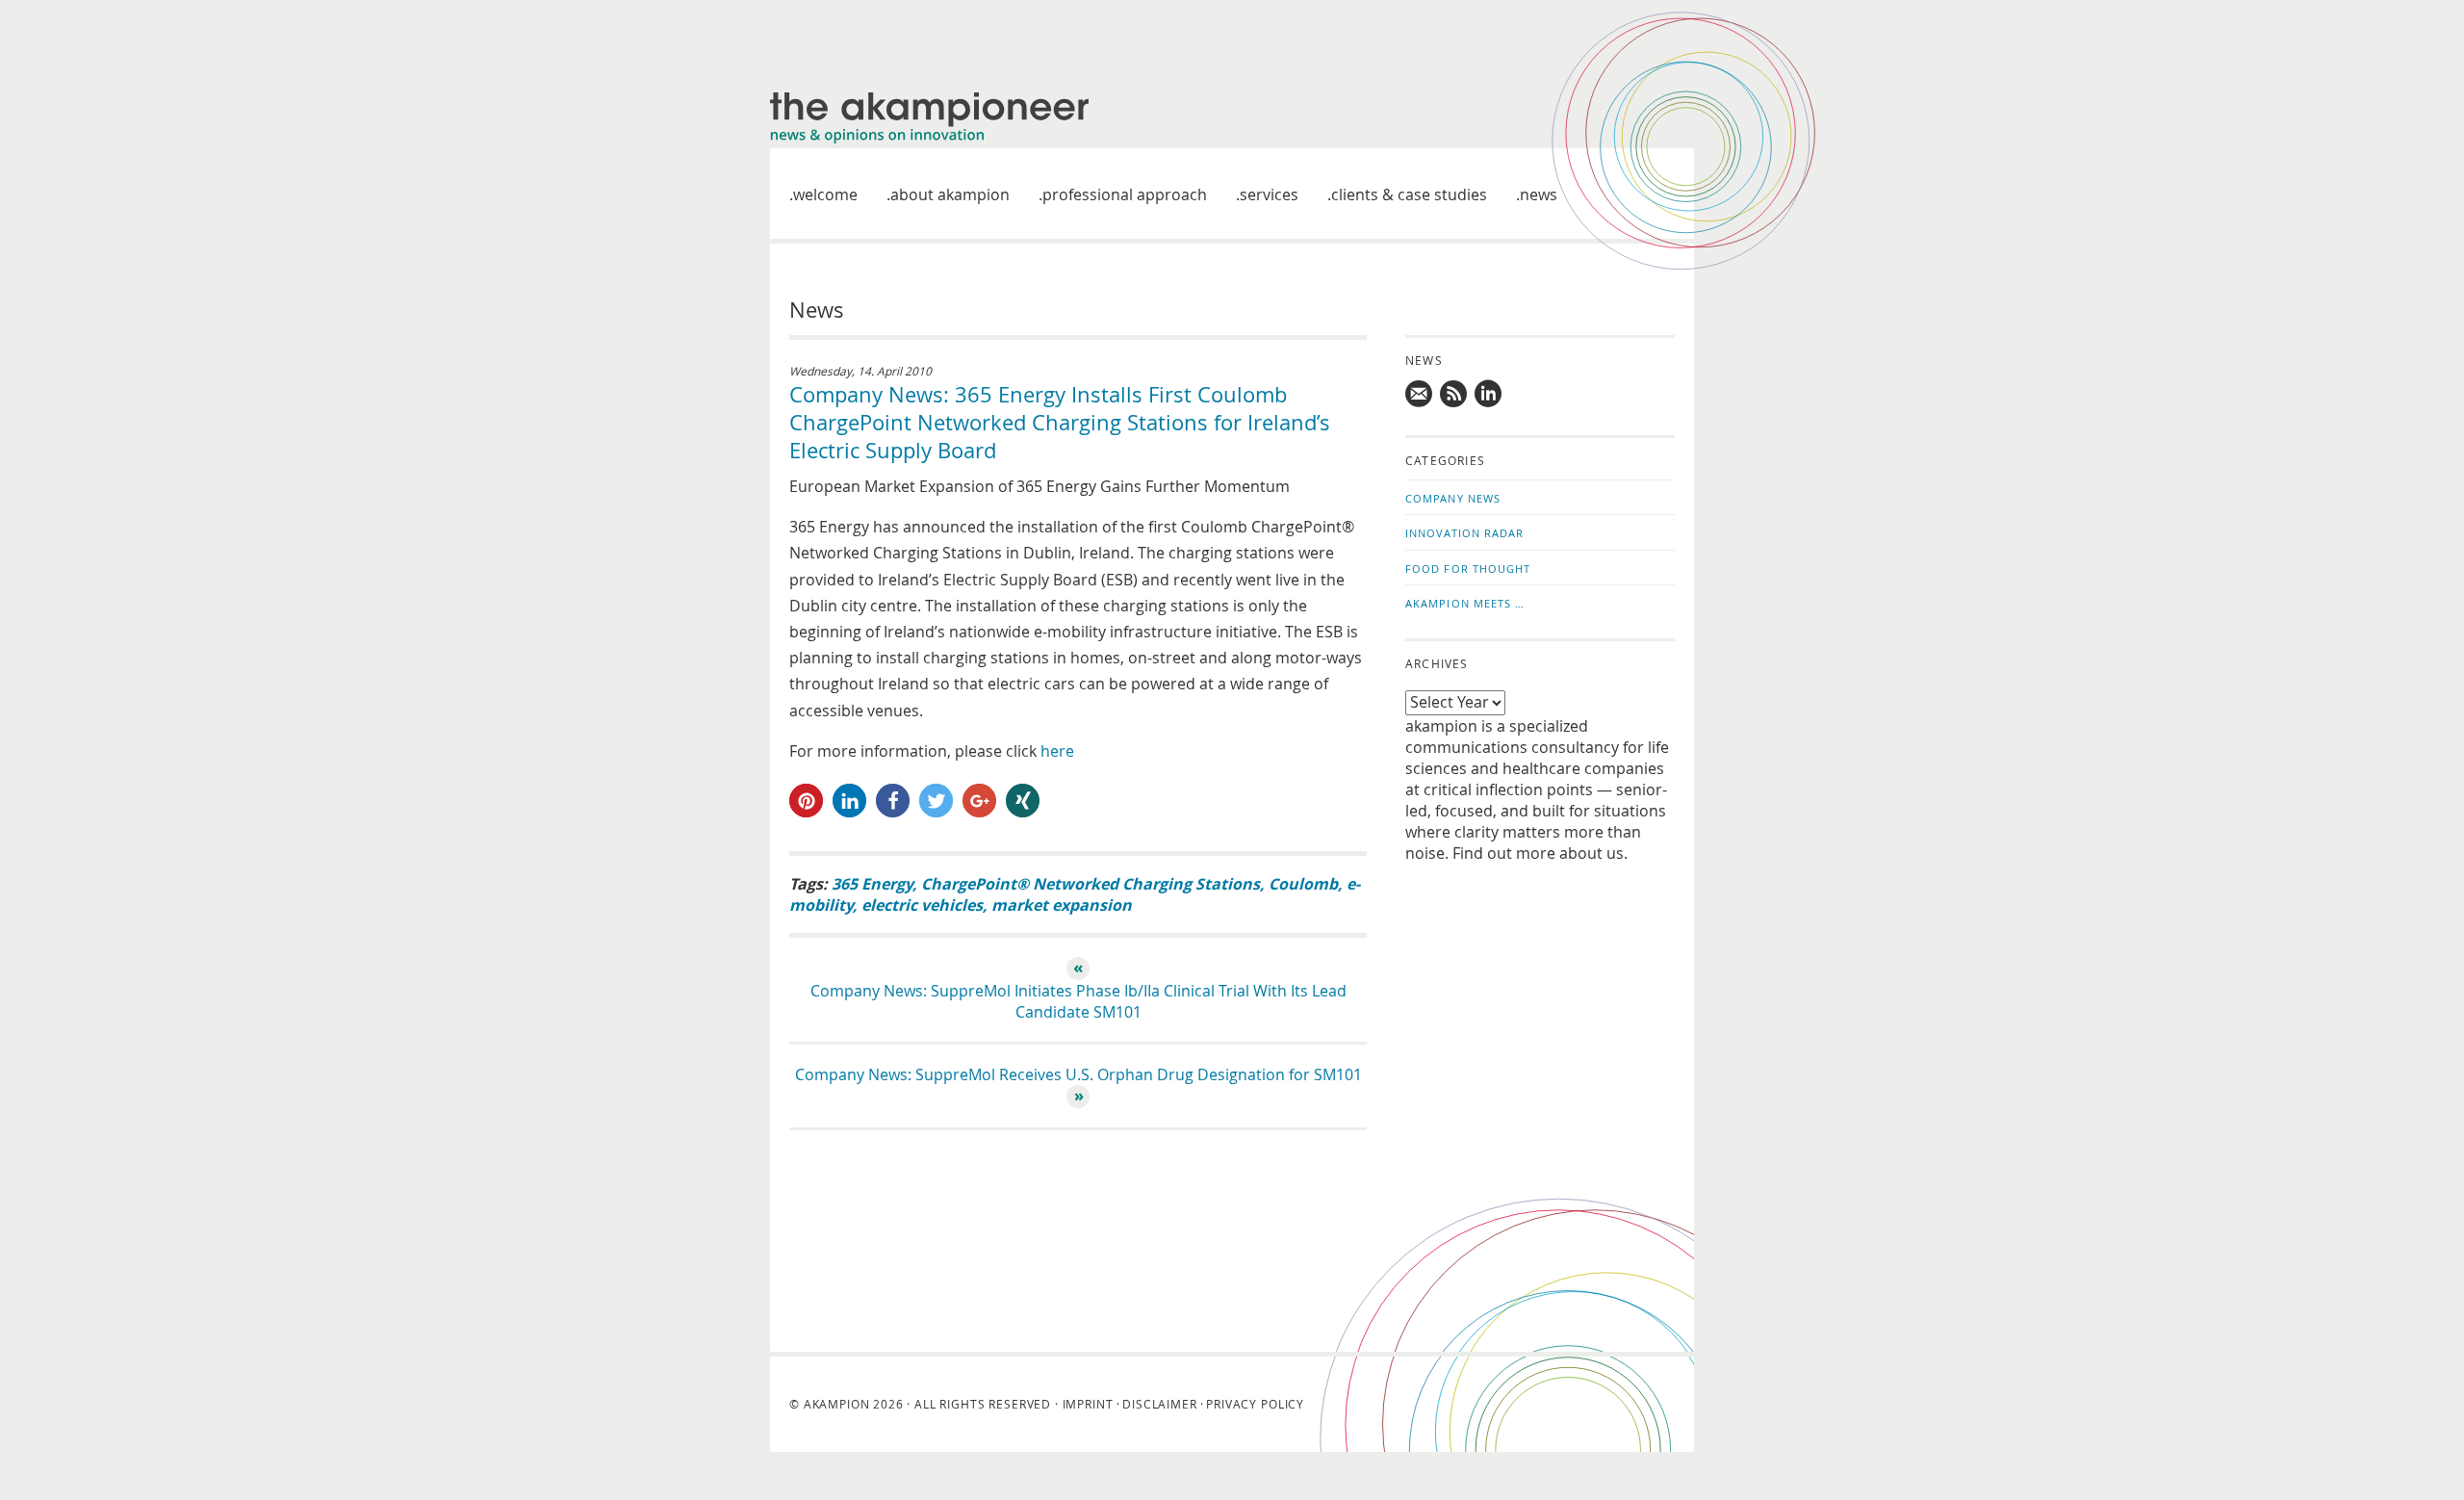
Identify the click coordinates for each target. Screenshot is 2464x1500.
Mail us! (1420, 394)
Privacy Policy (1255, 1404)
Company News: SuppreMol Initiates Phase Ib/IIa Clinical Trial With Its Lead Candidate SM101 (1078, 1001)
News (1539, 194)
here (1057, 751)
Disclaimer (1159, 1404)
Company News (1453, 498)
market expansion (1062, 905)
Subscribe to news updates (1454, 394)
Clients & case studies (1409, 194)
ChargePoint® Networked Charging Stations (1091, 884)
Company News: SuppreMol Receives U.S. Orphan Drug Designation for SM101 (1078, 1074)
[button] (806, 801)
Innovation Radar (1465, 533)
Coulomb (1303, 884)
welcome (825, 194)
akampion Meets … (1465, 603)
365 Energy (872, 884)
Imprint (1088, 1404)
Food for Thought (1468, 569)
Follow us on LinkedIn (1489, 394)
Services (1269, 194)
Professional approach (1125, 194)
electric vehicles (922, 905)
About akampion (950, 194)
